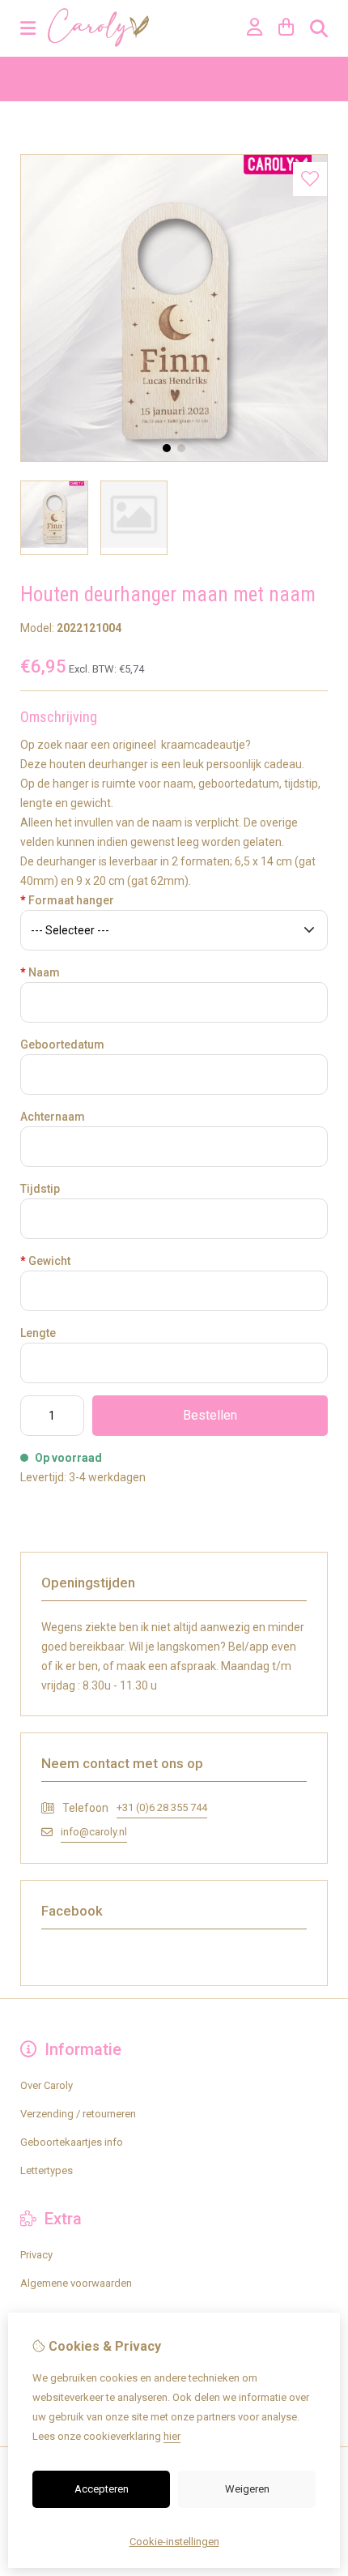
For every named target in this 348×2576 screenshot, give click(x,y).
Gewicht (45, 1261)
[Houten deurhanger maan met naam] (174, 458)
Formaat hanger (67, 900)
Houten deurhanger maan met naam (214, 79)
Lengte (38, 1333)
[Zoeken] (319, 28)
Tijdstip (40, 1189)
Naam (40, 972)
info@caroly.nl (94, 1832)
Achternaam (53, 1117)
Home (34, 79)
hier (172, 2436)
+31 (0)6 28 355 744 (162, 1807)
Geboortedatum (62, 1044)
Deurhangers (90, 79)
